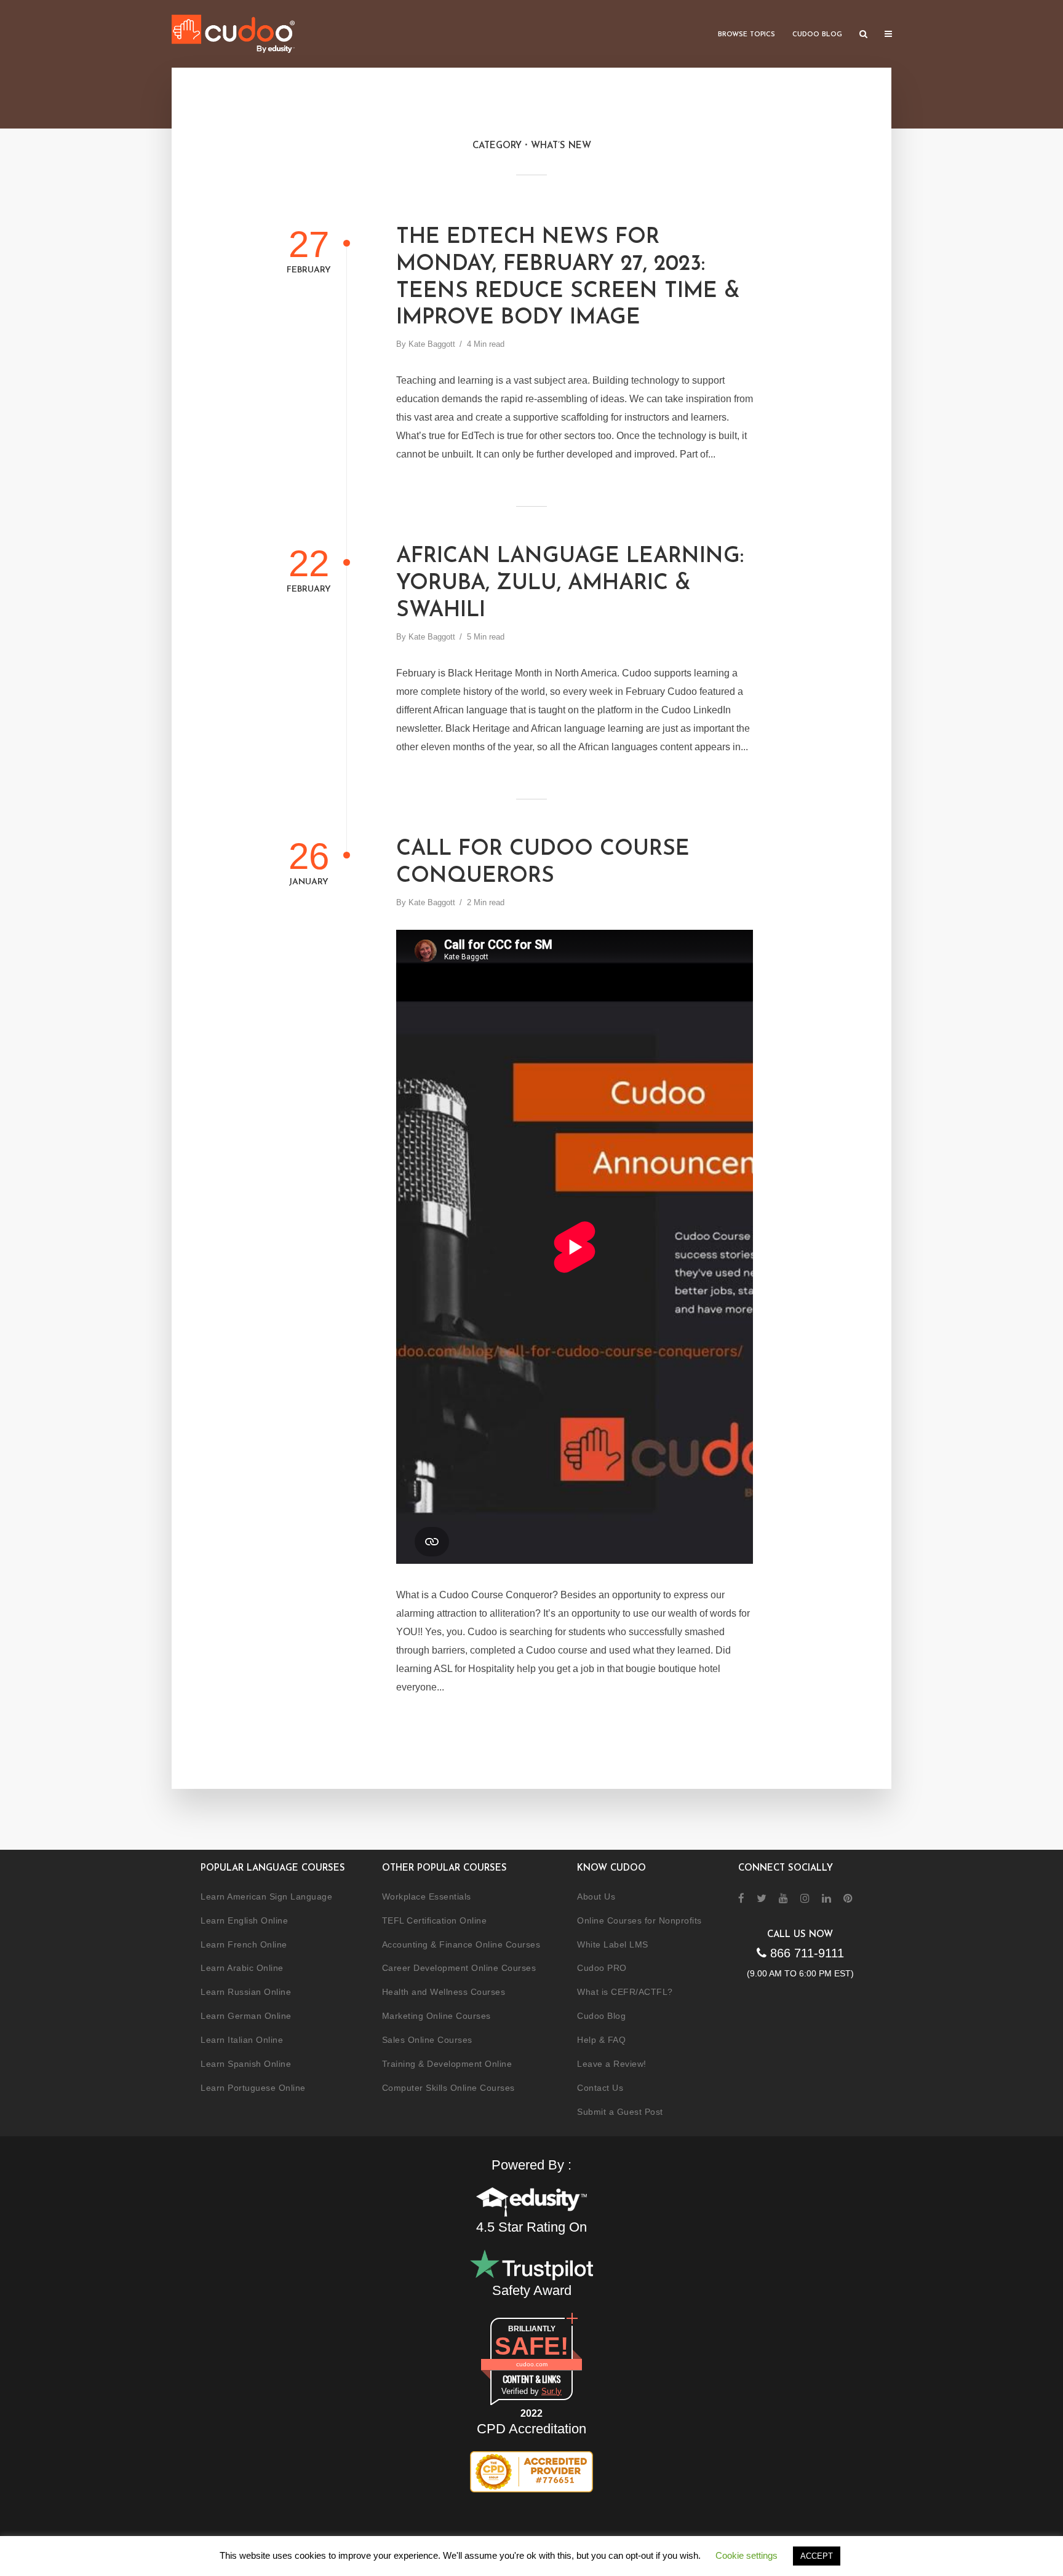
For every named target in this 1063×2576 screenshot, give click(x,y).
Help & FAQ (601, 2040)
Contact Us (600, 2088)
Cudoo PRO (602, 1968)
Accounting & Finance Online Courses (461, 1944)
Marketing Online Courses (436, 2016)
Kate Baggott (432, 344)
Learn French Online (244, 1944)
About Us (596, 1896)
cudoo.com (532, 2364)
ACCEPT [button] (817, 2556)
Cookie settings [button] (746, 2555)
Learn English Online (244, 1920)
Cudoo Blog (817, 35)
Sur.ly (551, 2391)
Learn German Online (246, 2016)
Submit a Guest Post (620, 2112)
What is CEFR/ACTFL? (625, 1992)
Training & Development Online (447, 2064)
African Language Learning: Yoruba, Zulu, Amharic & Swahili (570, 584)
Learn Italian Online (242, 2040)
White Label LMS (613, 1944)
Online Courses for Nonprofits (639, 1920)
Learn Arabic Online (242, 1968)
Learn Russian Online (246, 1992)
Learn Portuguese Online (253, 2088)
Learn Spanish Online (246, 2064)
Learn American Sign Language (266, 1896)
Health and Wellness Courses (444, 1992)
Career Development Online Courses (459, 1968)
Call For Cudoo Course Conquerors (543, 863)
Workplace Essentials (427, 1896)
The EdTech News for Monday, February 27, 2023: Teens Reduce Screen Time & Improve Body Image (568, 278)
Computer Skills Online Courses (448, 2088)
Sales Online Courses (427, 2040)
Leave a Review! (612, 2064)
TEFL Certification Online (435, 1920)
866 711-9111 (805, 1953)
